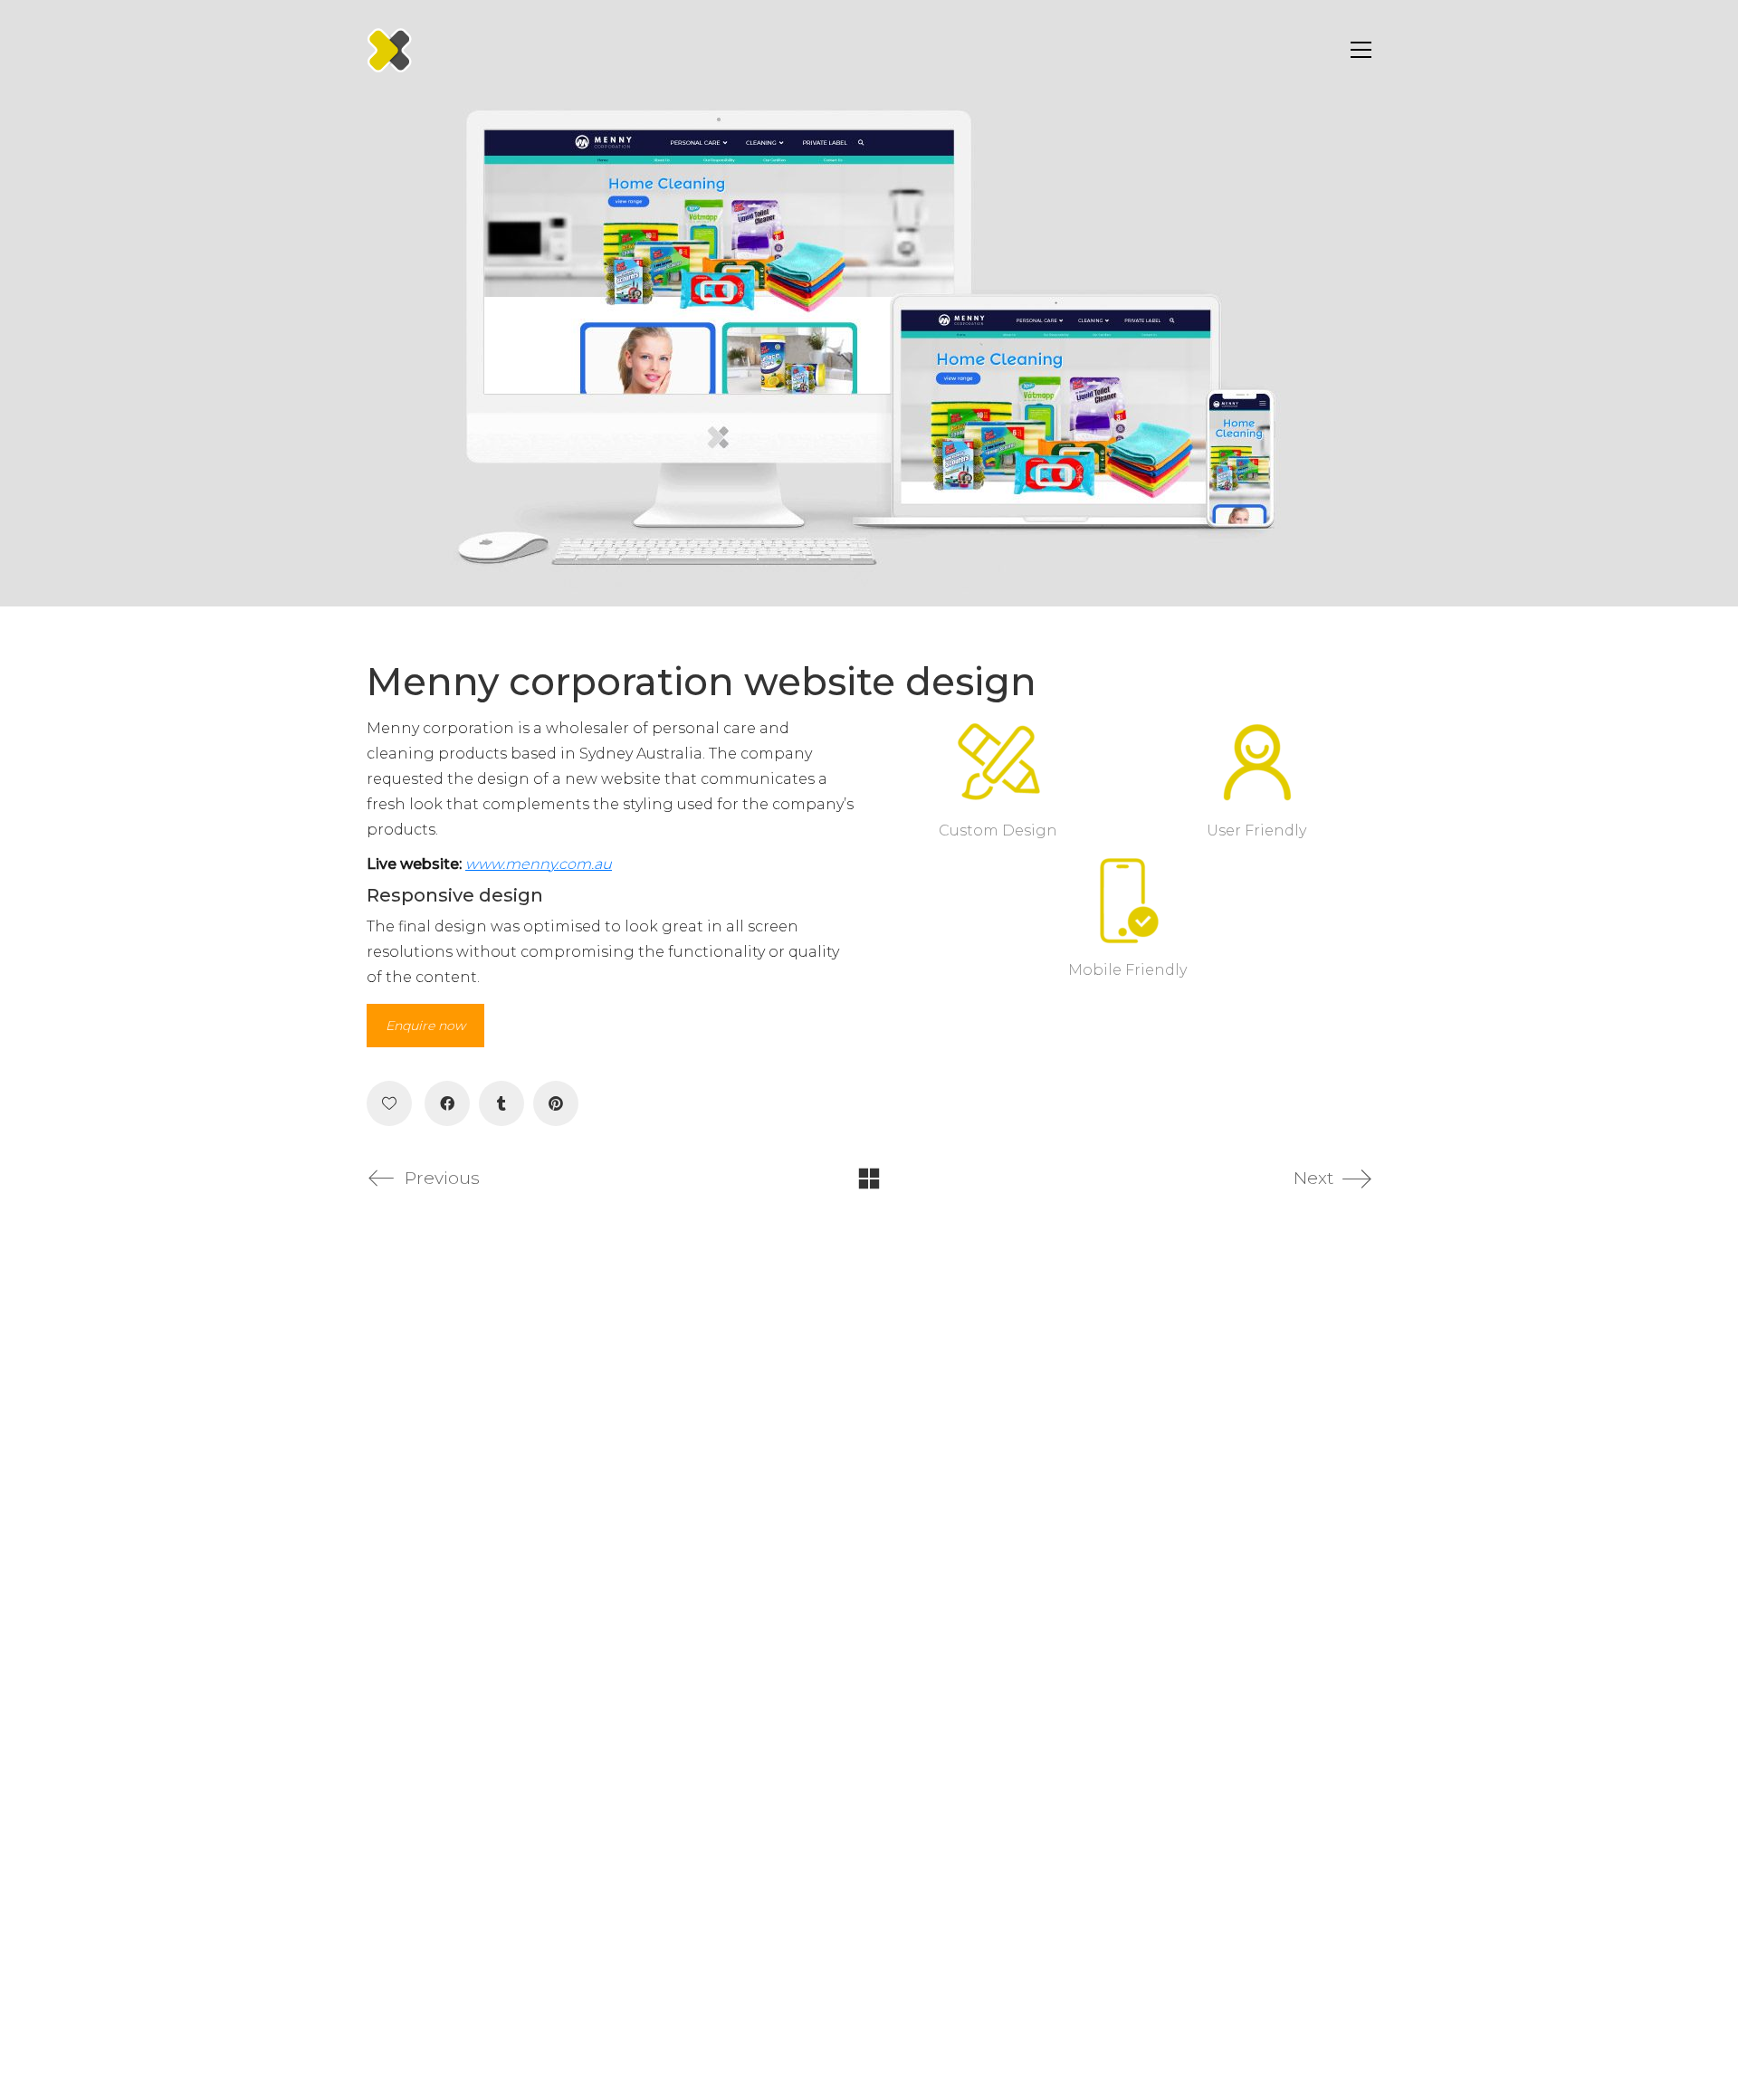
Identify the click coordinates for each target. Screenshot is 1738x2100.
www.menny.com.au (539, 864)
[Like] (389, 1103)
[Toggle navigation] (1356, 50)
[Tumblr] (501, 1103)
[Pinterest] (556, 1103)
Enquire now (425, 1026)
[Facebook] (447, 1103)
